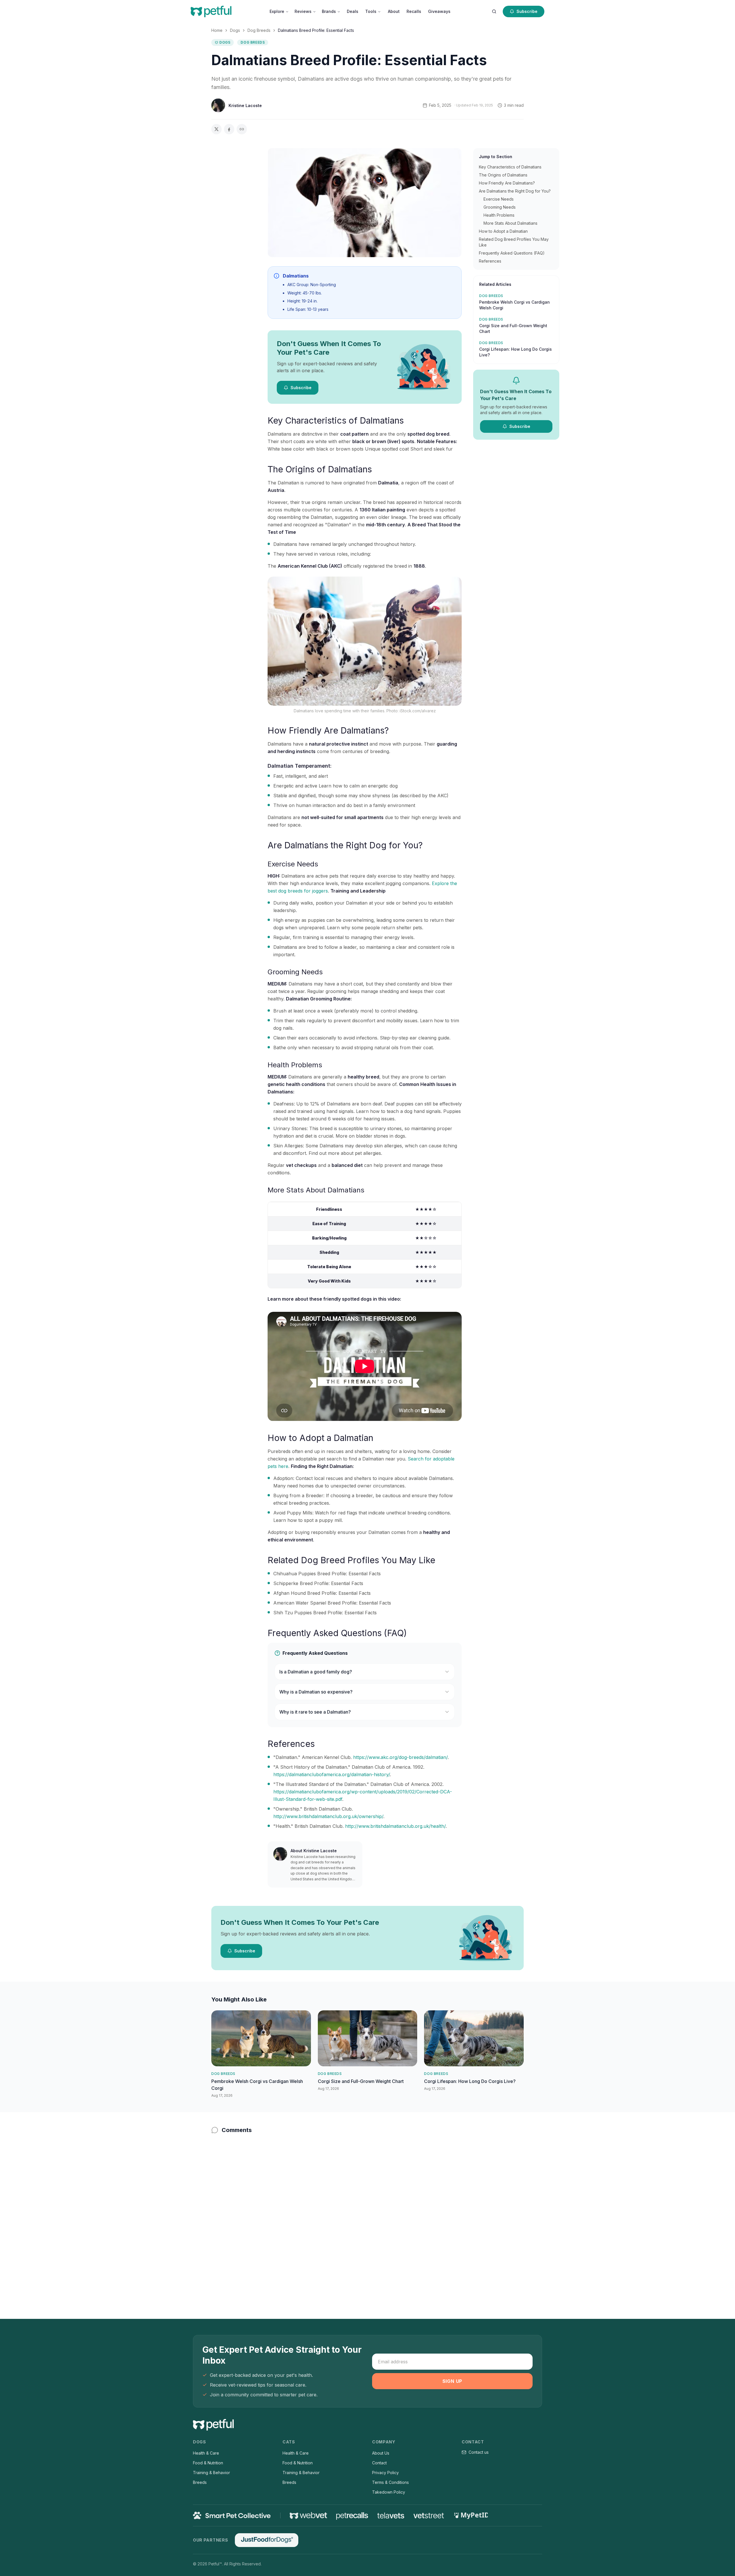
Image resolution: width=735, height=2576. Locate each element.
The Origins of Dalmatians (503, 175)
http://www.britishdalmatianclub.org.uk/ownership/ (328, 1816)
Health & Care (206, 2453)
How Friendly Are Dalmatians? (507, 183)
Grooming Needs (500, 207)
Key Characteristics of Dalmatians (510, 167)
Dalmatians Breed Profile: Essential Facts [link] (316, 30)
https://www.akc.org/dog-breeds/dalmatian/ (400, 1757)
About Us (381, 2453)
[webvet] (308, 2515)
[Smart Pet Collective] (232, 2515)
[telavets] (391, 2516)
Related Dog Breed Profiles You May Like (514, 242)
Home (217, 30)
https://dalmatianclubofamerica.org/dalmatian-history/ (332, 1774)
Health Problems (499, 215)
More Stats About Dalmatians (510, 223)
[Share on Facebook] (229, 129)
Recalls (414, 11)
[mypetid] (471, 2515)
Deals (353, 11)
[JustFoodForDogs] (266, 2540)
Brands (329, 11)
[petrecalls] (352, 2515)
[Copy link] (242, 129)
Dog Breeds (259, 30)
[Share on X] (216, 129)
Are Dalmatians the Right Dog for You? (515, 191)
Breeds (200, 2482)
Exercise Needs (499, 199)
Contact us (479, 2452)
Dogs (235, 30)
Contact (379, 2463)
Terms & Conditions (390, 2482)
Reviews (303, 11)
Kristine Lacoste (245, 105)
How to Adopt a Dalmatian (503, 231)
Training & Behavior (211, 2473)
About (394, 11)
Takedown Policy (389, 2492)
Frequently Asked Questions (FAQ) (512, 253)
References (490, 261)
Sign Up (452, 2381)
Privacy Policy (385, 2473)
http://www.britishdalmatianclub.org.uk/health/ (395, 1826)
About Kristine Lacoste (314, 1851)
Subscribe (527, 11)
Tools (371, 11)
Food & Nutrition (208, 2463)
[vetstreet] (429, 2516)
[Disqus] (367, 2215)
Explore (277, 11)
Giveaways (439, 11)
